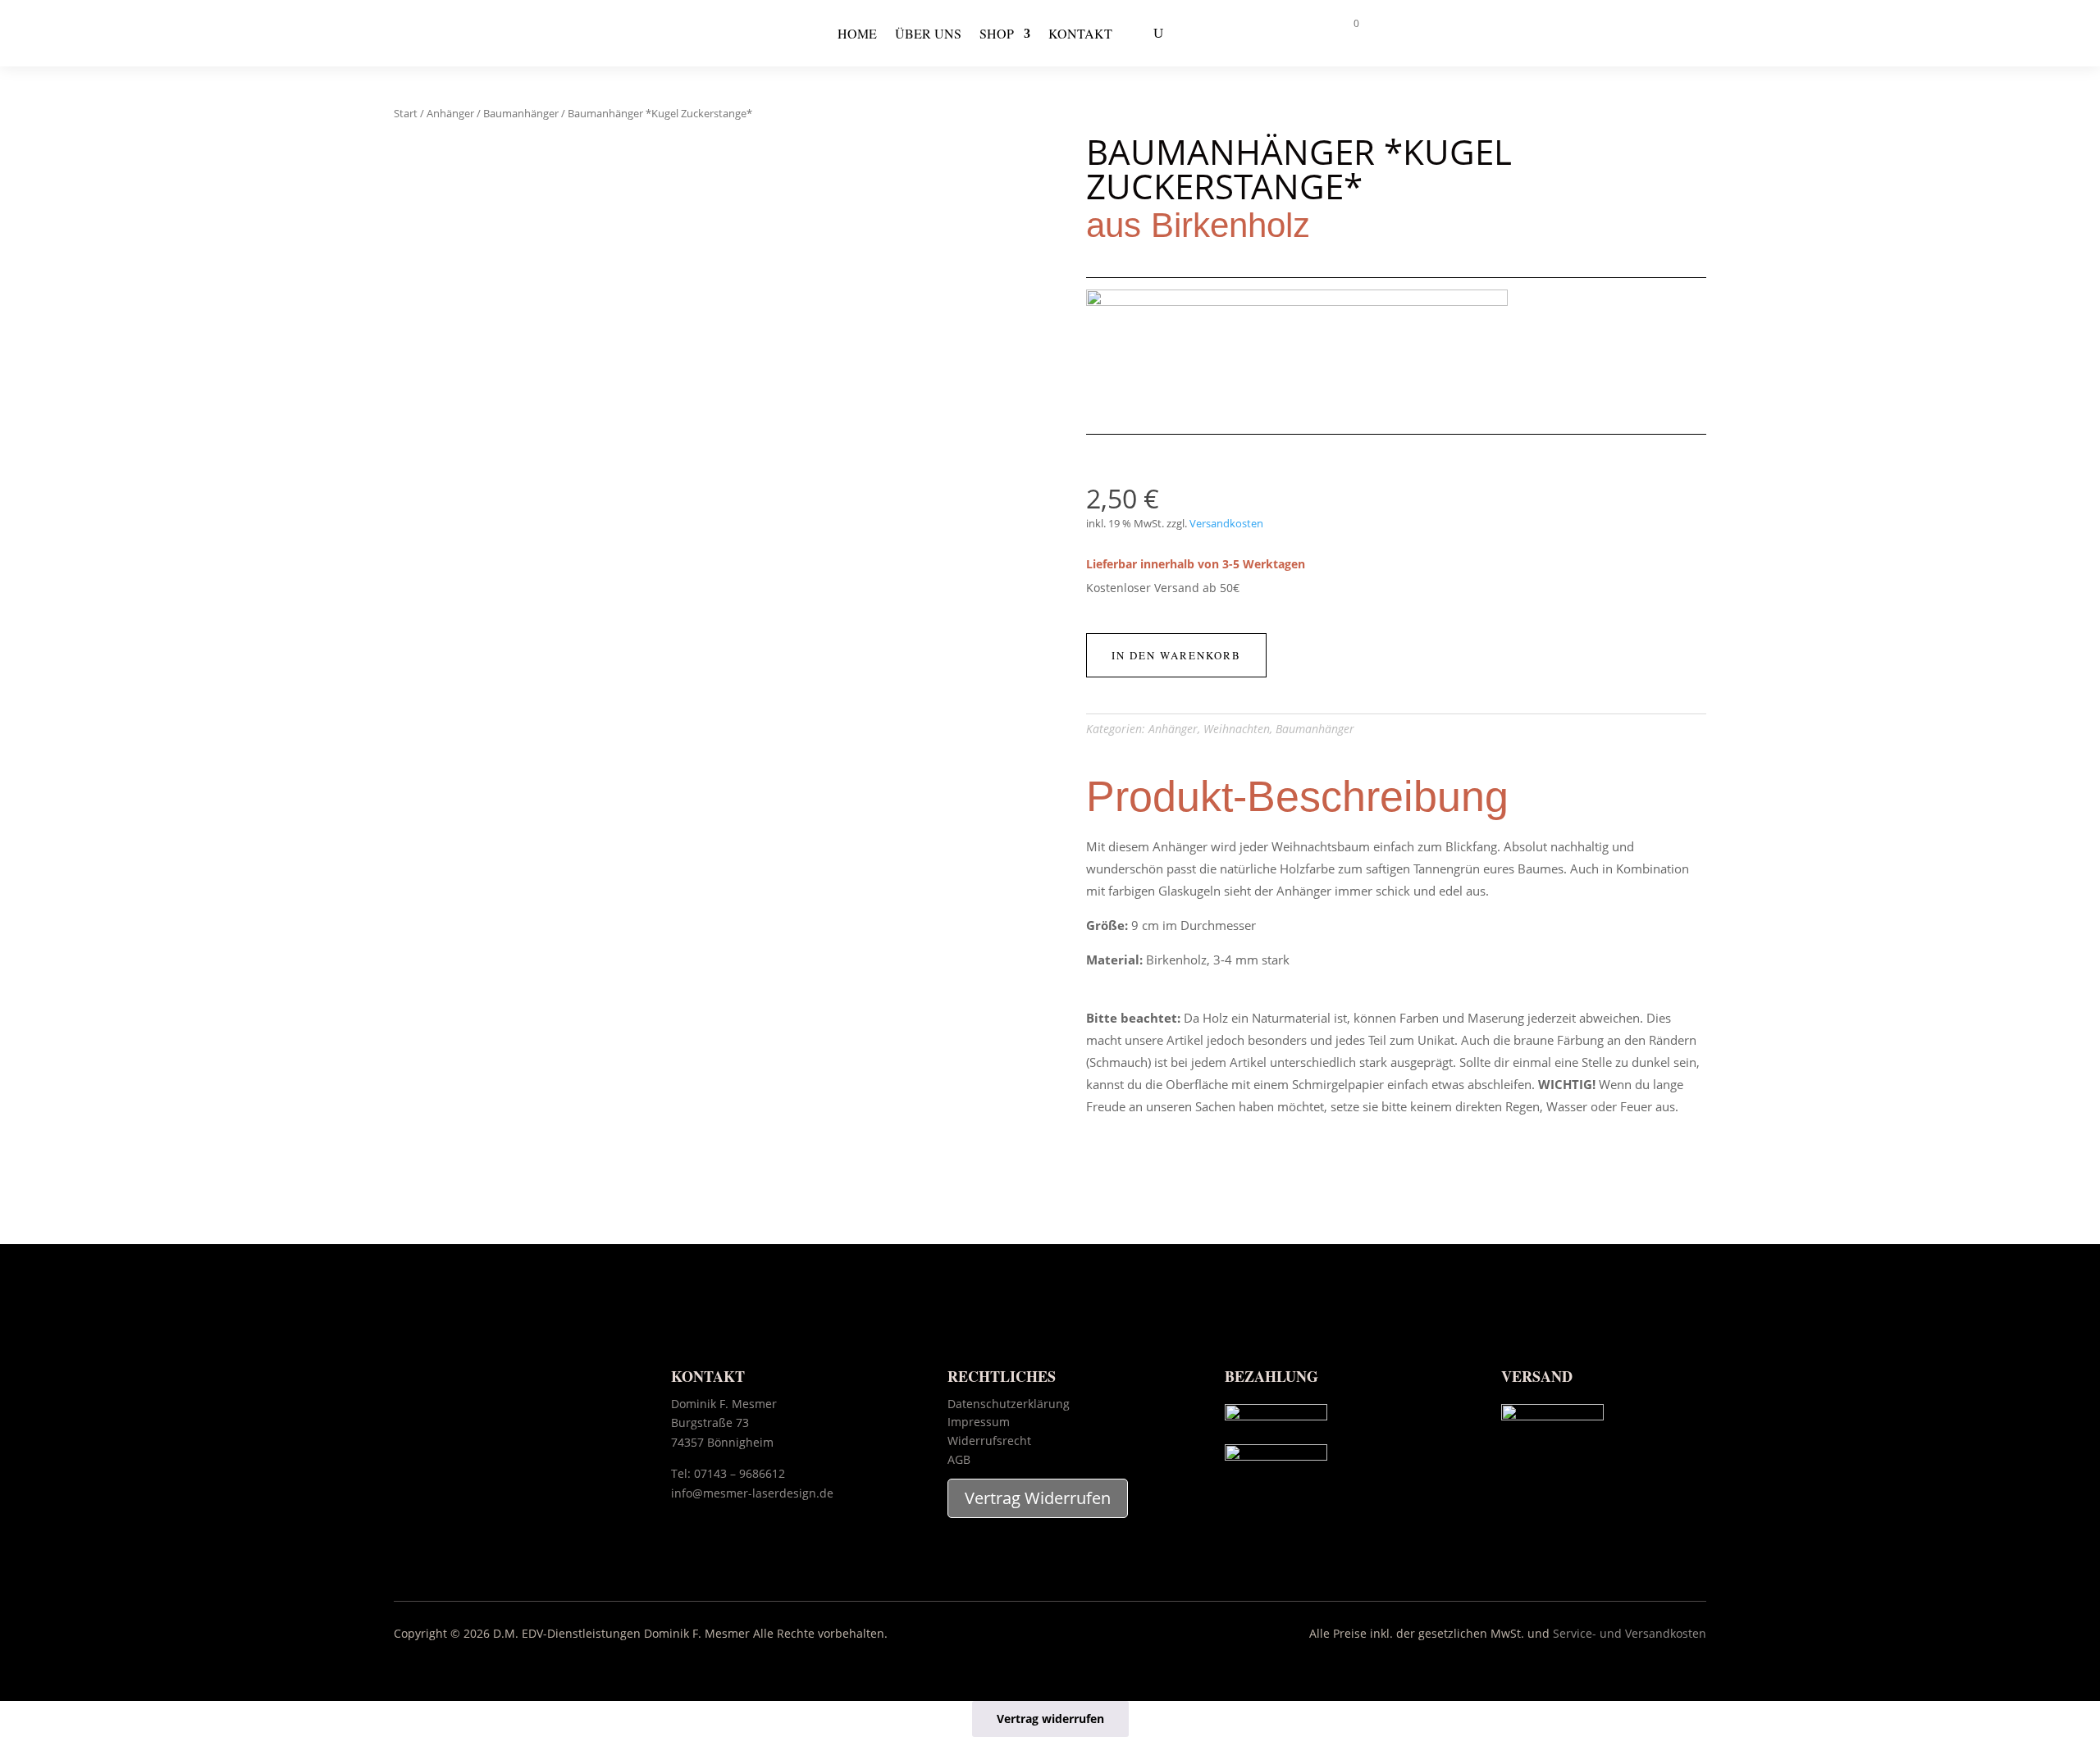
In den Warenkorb (1176, 655)
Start (406, 113)
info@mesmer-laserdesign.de (752, 1493)
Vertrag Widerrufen (1038, 1498)
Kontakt (1080, 33)
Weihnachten (1237, 729)
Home (857, 33)
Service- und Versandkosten (1630, 1633)
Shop (997, 33)
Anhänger (450, 113)
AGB (959, 1459)
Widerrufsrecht (989, 1441)
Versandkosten (1226, 524)
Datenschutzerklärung (1009, 1404)
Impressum (979, 1422)
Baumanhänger (521, 113)
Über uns (928, 33)
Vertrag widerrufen (1050, 1719)
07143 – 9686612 (740, 1473)
